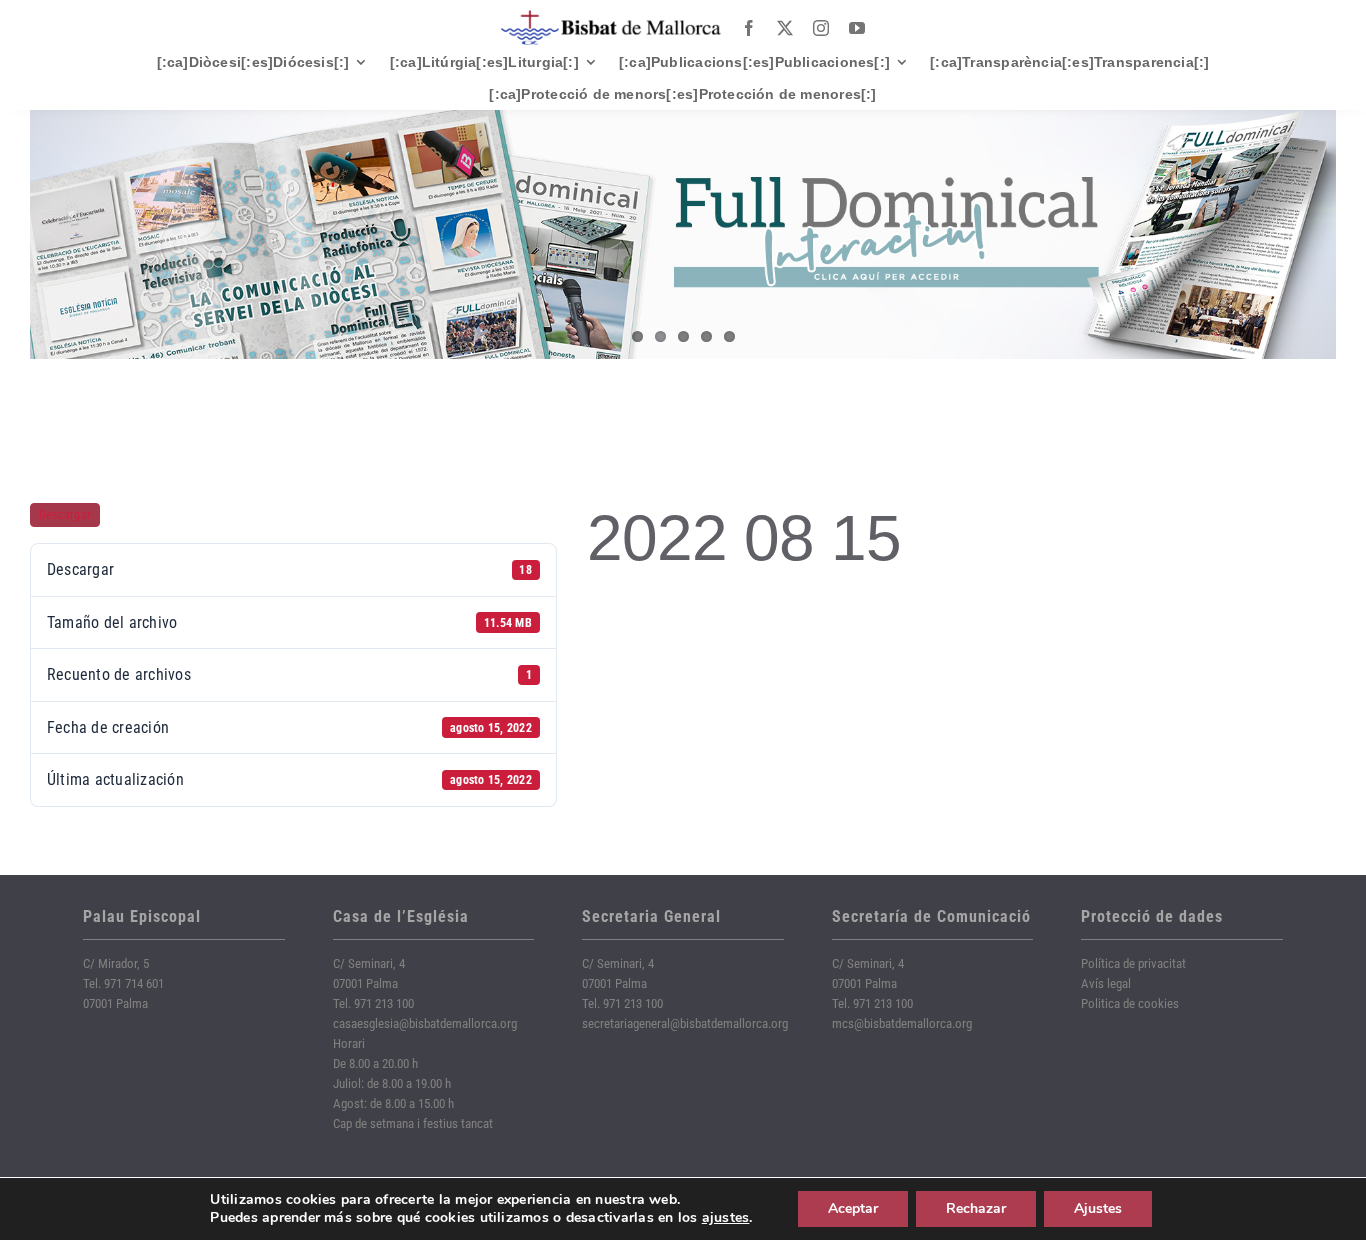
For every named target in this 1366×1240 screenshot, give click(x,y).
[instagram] (821, 28)
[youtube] (857, 28)
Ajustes (1098, 1208)
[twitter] (785, 28)
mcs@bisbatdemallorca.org (902, 1023)
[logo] (611, 17)
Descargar (65, 515)
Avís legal (1106, 983)
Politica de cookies (1130, 1003)
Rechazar (976, 1208)
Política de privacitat (1133, 963)
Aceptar (853, 1208)
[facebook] (749, 28)
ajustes (726, 1218)
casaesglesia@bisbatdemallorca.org (425, 1023)
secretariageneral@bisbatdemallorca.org (685, 1023)
